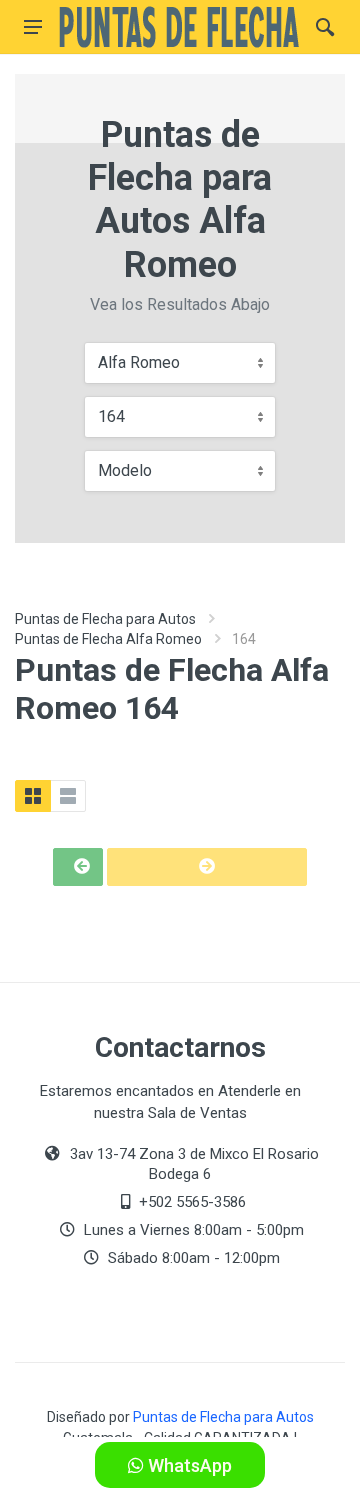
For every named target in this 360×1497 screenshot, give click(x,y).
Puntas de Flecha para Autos (105, 619)
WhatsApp (188, 1465)
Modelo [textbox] (125, 470)
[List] (68, 796)
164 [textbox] (111, 416)
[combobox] (180, 363)
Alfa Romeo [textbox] (139, 362)
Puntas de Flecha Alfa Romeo (108, 639)
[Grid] (33, 796)
